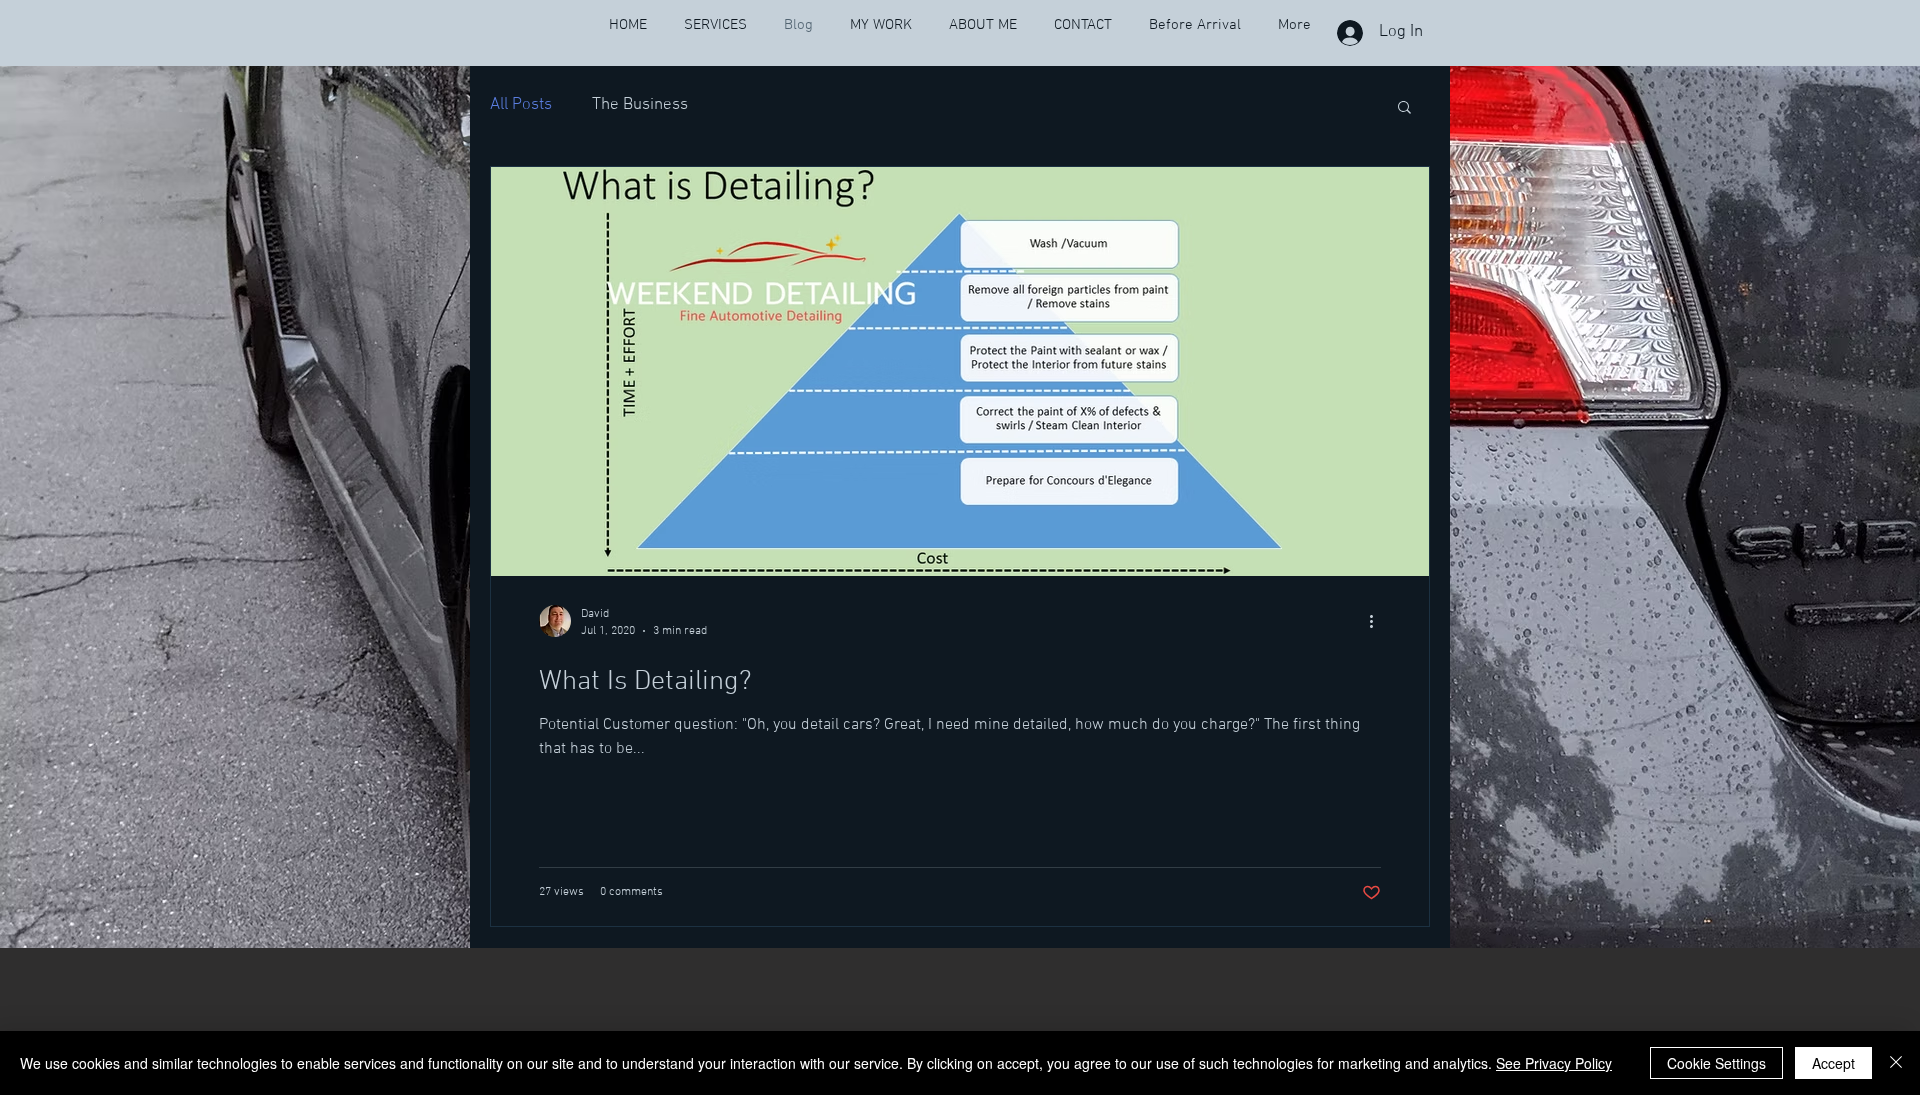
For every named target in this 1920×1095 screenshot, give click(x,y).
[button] (1404, 108)
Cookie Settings (1716, 1063)
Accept (1833, 1063)
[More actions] (1378, 621)
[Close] (1896, 1063)
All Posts (521, 105)
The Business (640, 105)
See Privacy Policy (1554, 1063)
